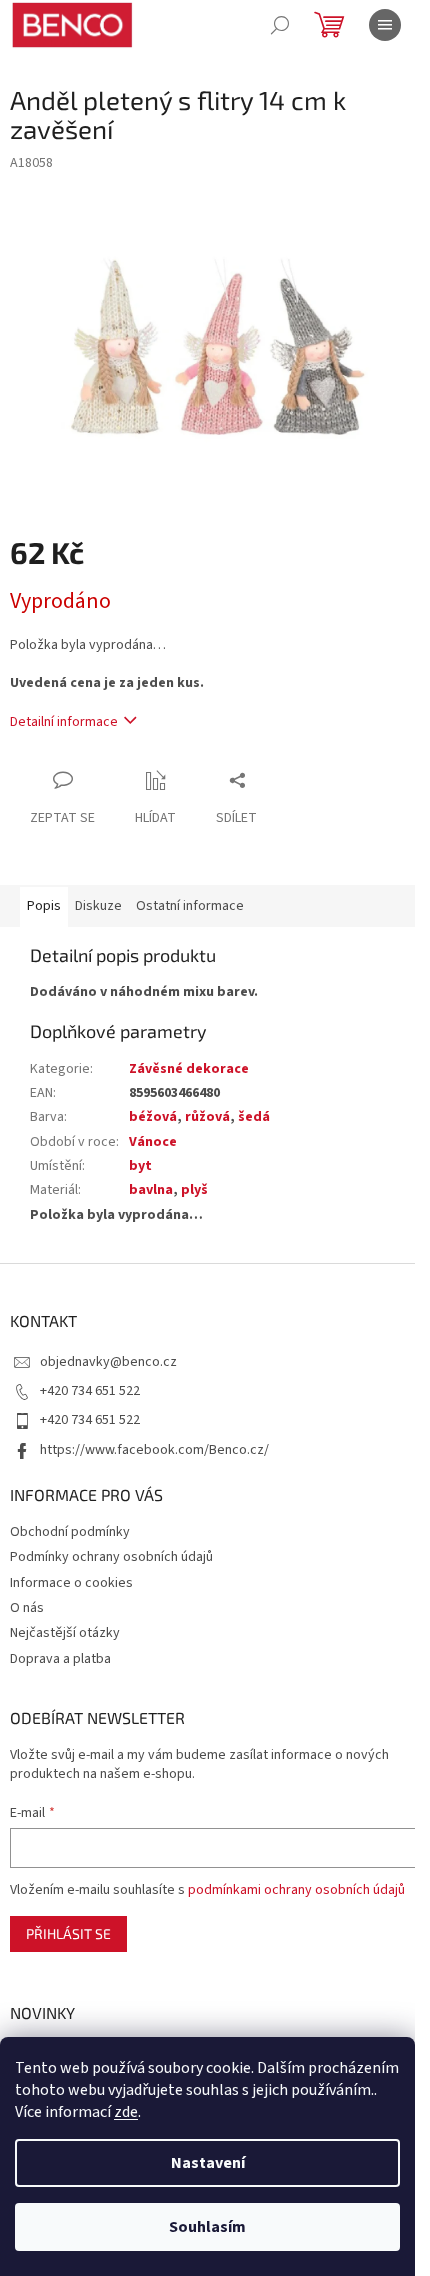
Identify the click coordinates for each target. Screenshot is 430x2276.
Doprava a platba (60, 1659)
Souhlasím (207, 2227)
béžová (153, 1117)
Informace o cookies (71, 1583)
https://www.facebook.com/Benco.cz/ (154, 1450)
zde (126, 2112)
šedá (254, 1117)
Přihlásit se (68, 1933)
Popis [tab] (44, 906)
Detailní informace (64, 722)
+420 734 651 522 (90, 1391)
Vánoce (153, 1142)
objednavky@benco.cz (108, 1362)
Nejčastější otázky (65, 1633)
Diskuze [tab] (98, 906)
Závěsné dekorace (189, 1069)
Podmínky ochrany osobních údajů (111, 1557)
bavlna (151, 1190)
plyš (194, 1190)
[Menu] (385, 25)
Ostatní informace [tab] (190, 906)
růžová (207, 1117)
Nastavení (208, 2163)
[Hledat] (280, 25)
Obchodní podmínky (70, 1532)
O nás (27, 1608)
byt (140, 1166)
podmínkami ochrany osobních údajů (296, 1890)
